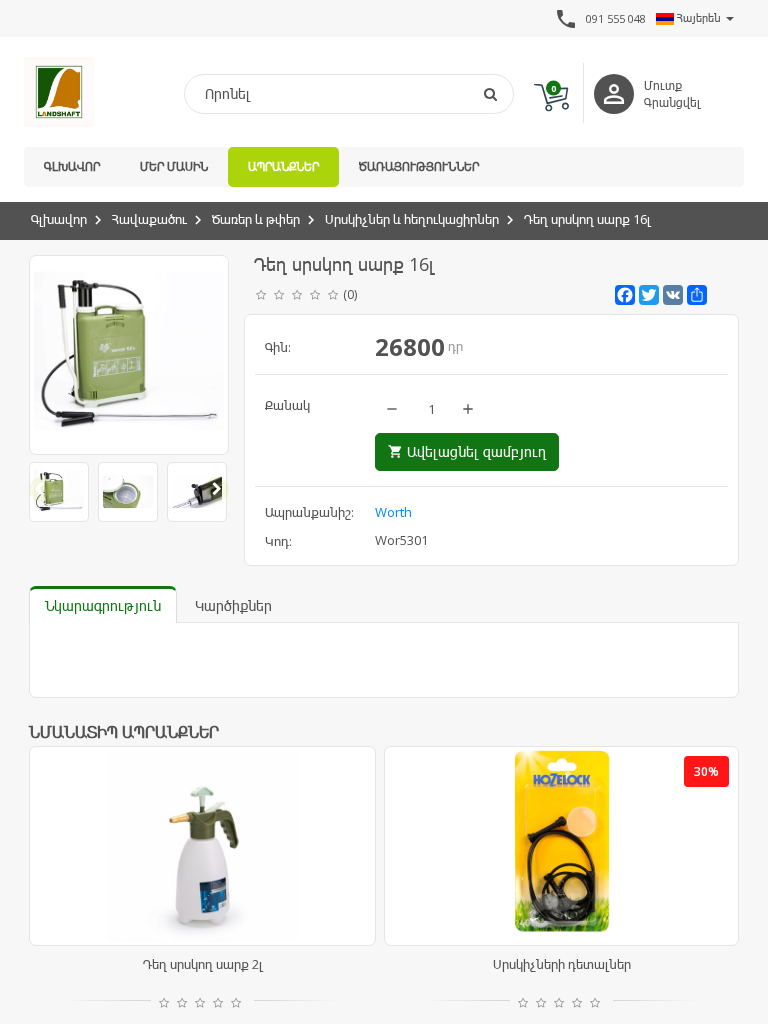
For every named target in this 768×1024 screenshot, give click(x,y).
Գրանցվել (672, 102)
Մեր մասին (174, 166)
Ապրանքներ (283, 166)
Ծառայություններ (419, 166)
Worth (393, 512)
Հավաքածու (149, 219)
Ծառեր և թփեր (256, 219)
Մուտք (663, 85)
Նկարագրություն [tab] (103, 605)
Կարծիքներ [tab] (233, 605)
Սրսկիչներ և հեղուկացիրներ (412, 219)
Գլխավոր (72, 166)
